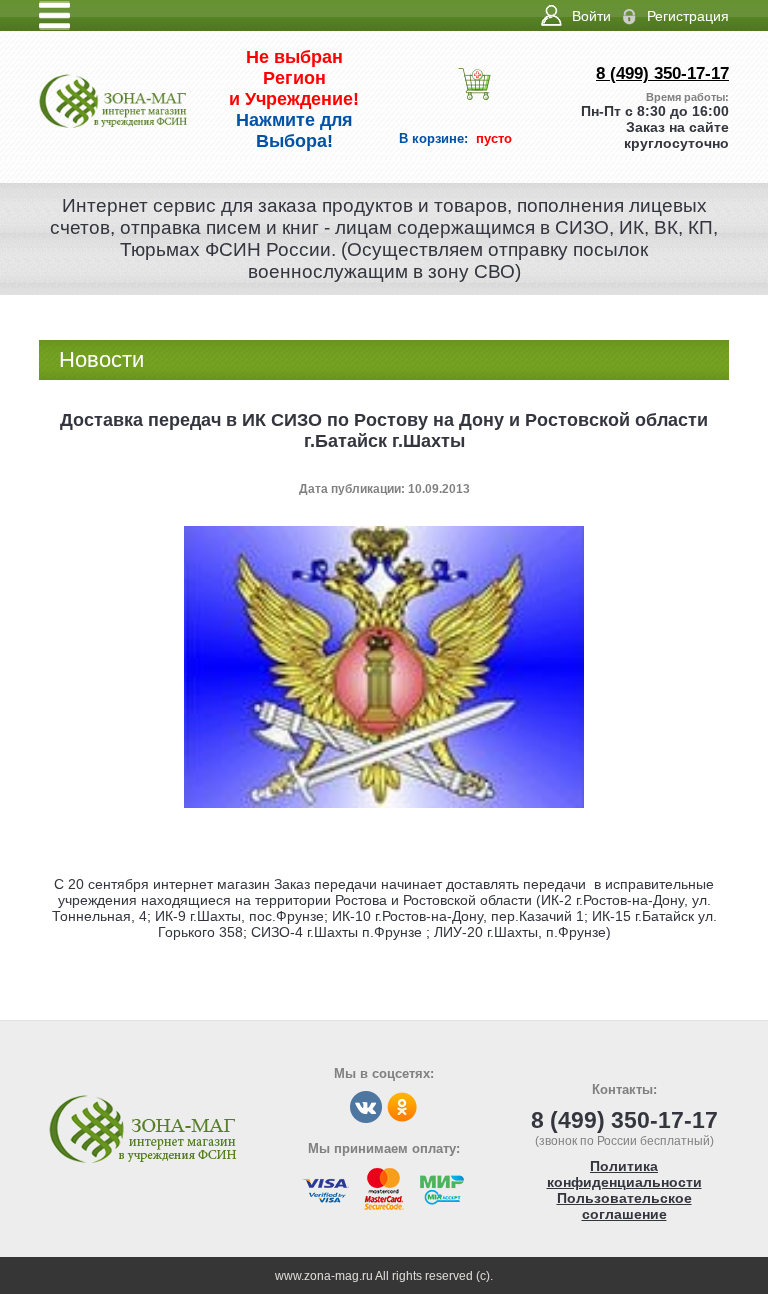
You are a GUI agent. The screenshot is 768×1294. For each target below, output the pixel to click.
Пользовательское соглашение (624, 1206)
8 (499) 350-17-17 (662, 73)
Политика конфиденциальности (624, 1174)
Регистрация (688, 16)
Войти (591, 16)
